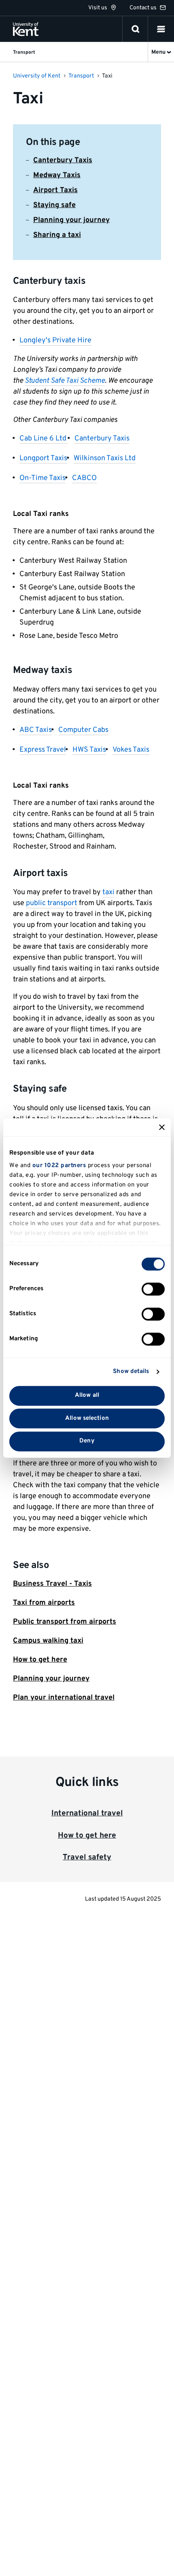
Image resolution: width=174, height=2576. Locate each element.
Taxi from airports (44, 1603)
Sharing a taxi (57, 235)
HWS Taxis (89, 750)
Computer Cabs (83, 730)
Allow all (87, 1395)
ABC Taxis (36, 730)
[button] (161, 29)
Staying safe (54, 205)
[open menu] (161, 29)
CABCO (84, 478)
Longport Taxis (43, 458)
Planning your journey (71, 220)
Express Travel (43, 750)
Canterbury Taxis (63, 160)
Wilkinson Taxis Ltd (105, 458)
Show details (131, 1372)
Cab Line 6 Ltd (44, 439)
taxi (108, 892)
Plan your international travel (64, 1698)
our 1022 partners (59, 1166)
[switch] (153, 1289)
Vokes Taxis (131, 750)
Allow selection (87, 1418)
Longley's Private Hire (55, 341)
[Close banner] (162, 1127)
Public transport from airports (65, 1622)
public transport (52, 903)
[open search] (136, 29)
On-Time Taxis (42, 478)
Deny (87, 1441)
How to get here (40, 1660)
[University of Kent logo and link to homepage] (26, 29)
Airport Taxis (55, 190)
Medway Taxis (57, 175)
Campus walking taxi (48, 1641)
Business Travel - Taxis (52, 1584)
